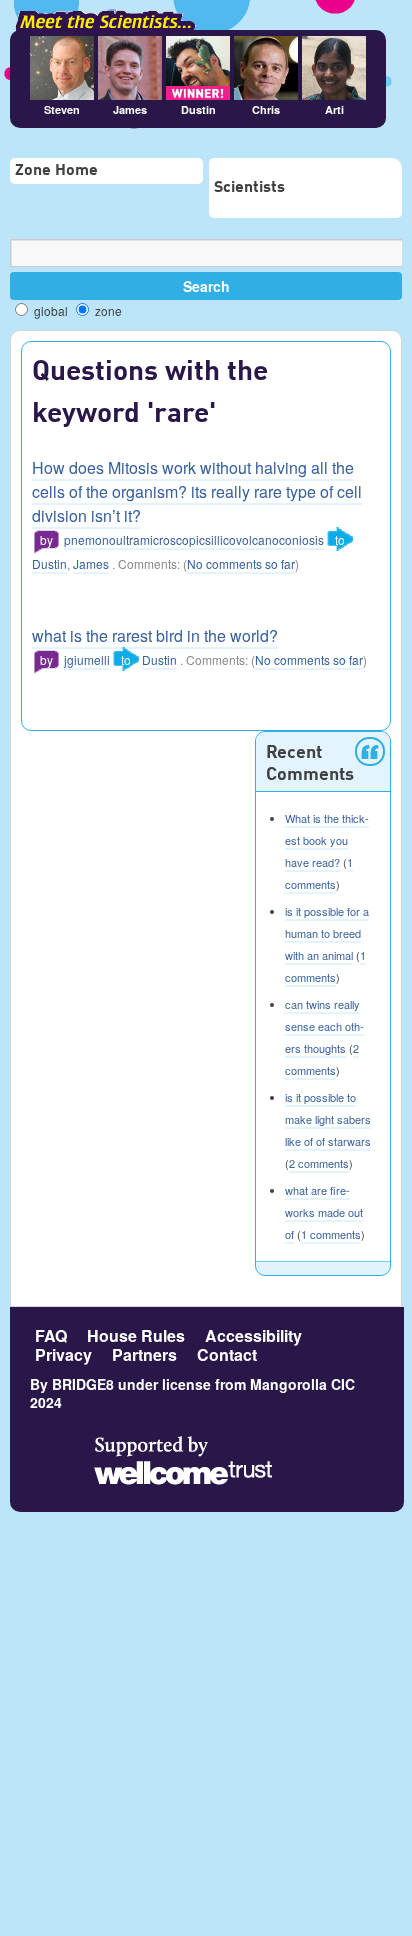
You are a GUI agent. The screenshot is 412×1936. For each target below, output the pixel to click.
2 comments (319, 1163)
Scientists (249, 188)
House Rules (136, 1335)
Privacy (63, 1354)
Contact (227, 1354)
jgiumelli (87, 659)
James (91, 563)
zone (107, 310)
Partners (144, 1354)
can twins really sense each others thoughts (324, 1026)
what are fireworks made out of (324, 1212)
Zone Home (56, 171)
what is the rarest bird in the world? (155, 635)
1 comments (331, 1234)
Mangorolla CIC (302, 1384)
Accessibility (253, 1335)
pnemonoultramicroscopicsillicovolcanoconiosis (194, 539)
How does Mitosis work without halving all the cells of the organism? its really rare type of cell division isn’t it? (197, 491)
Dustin (49, 563)
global (49, 310)
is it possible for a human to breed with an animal (327, 933)
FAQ (51, 1335)
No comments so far (241, 563)
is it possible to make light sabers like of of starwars (328, 1119)
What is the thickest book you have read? (327, 840)
